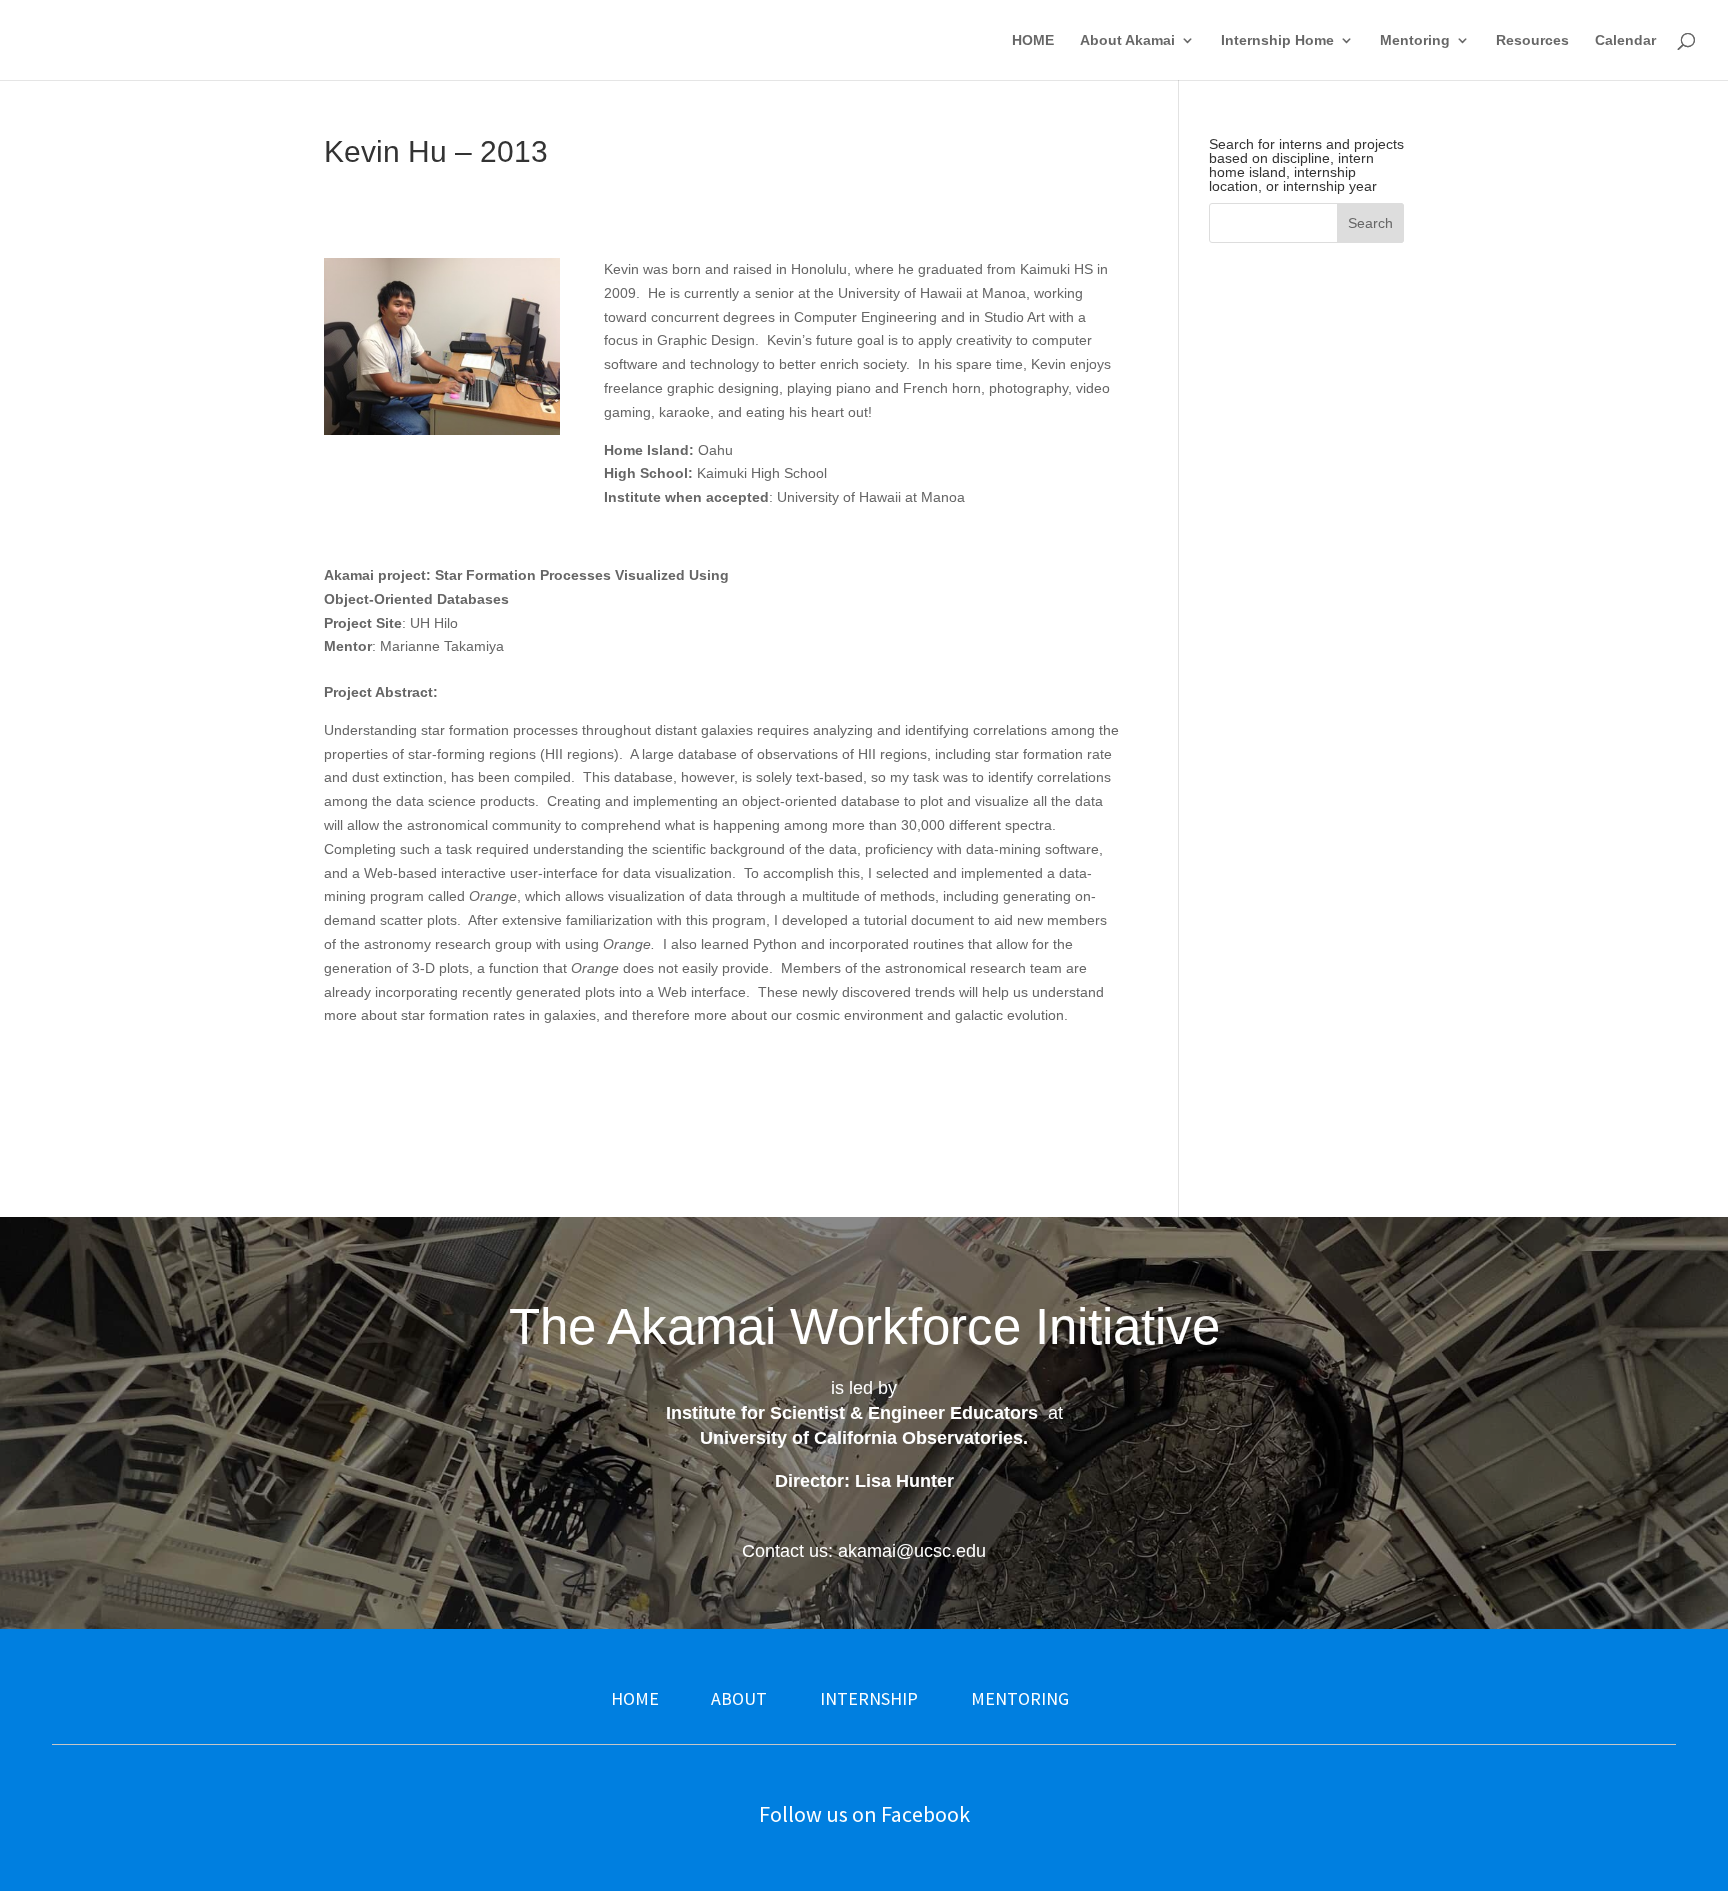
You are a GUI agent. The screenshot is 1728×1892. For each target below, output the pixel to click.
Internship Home (1277, 40)
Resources (1532, 40)
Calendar (1625, 40)
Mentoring (1415, 40)
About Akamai (1127, 40)
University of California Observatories (861, 1438)
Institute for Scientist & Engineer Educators (852, 1413)
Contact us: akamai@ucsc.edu (864, 1551)
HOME (1033, 40)
